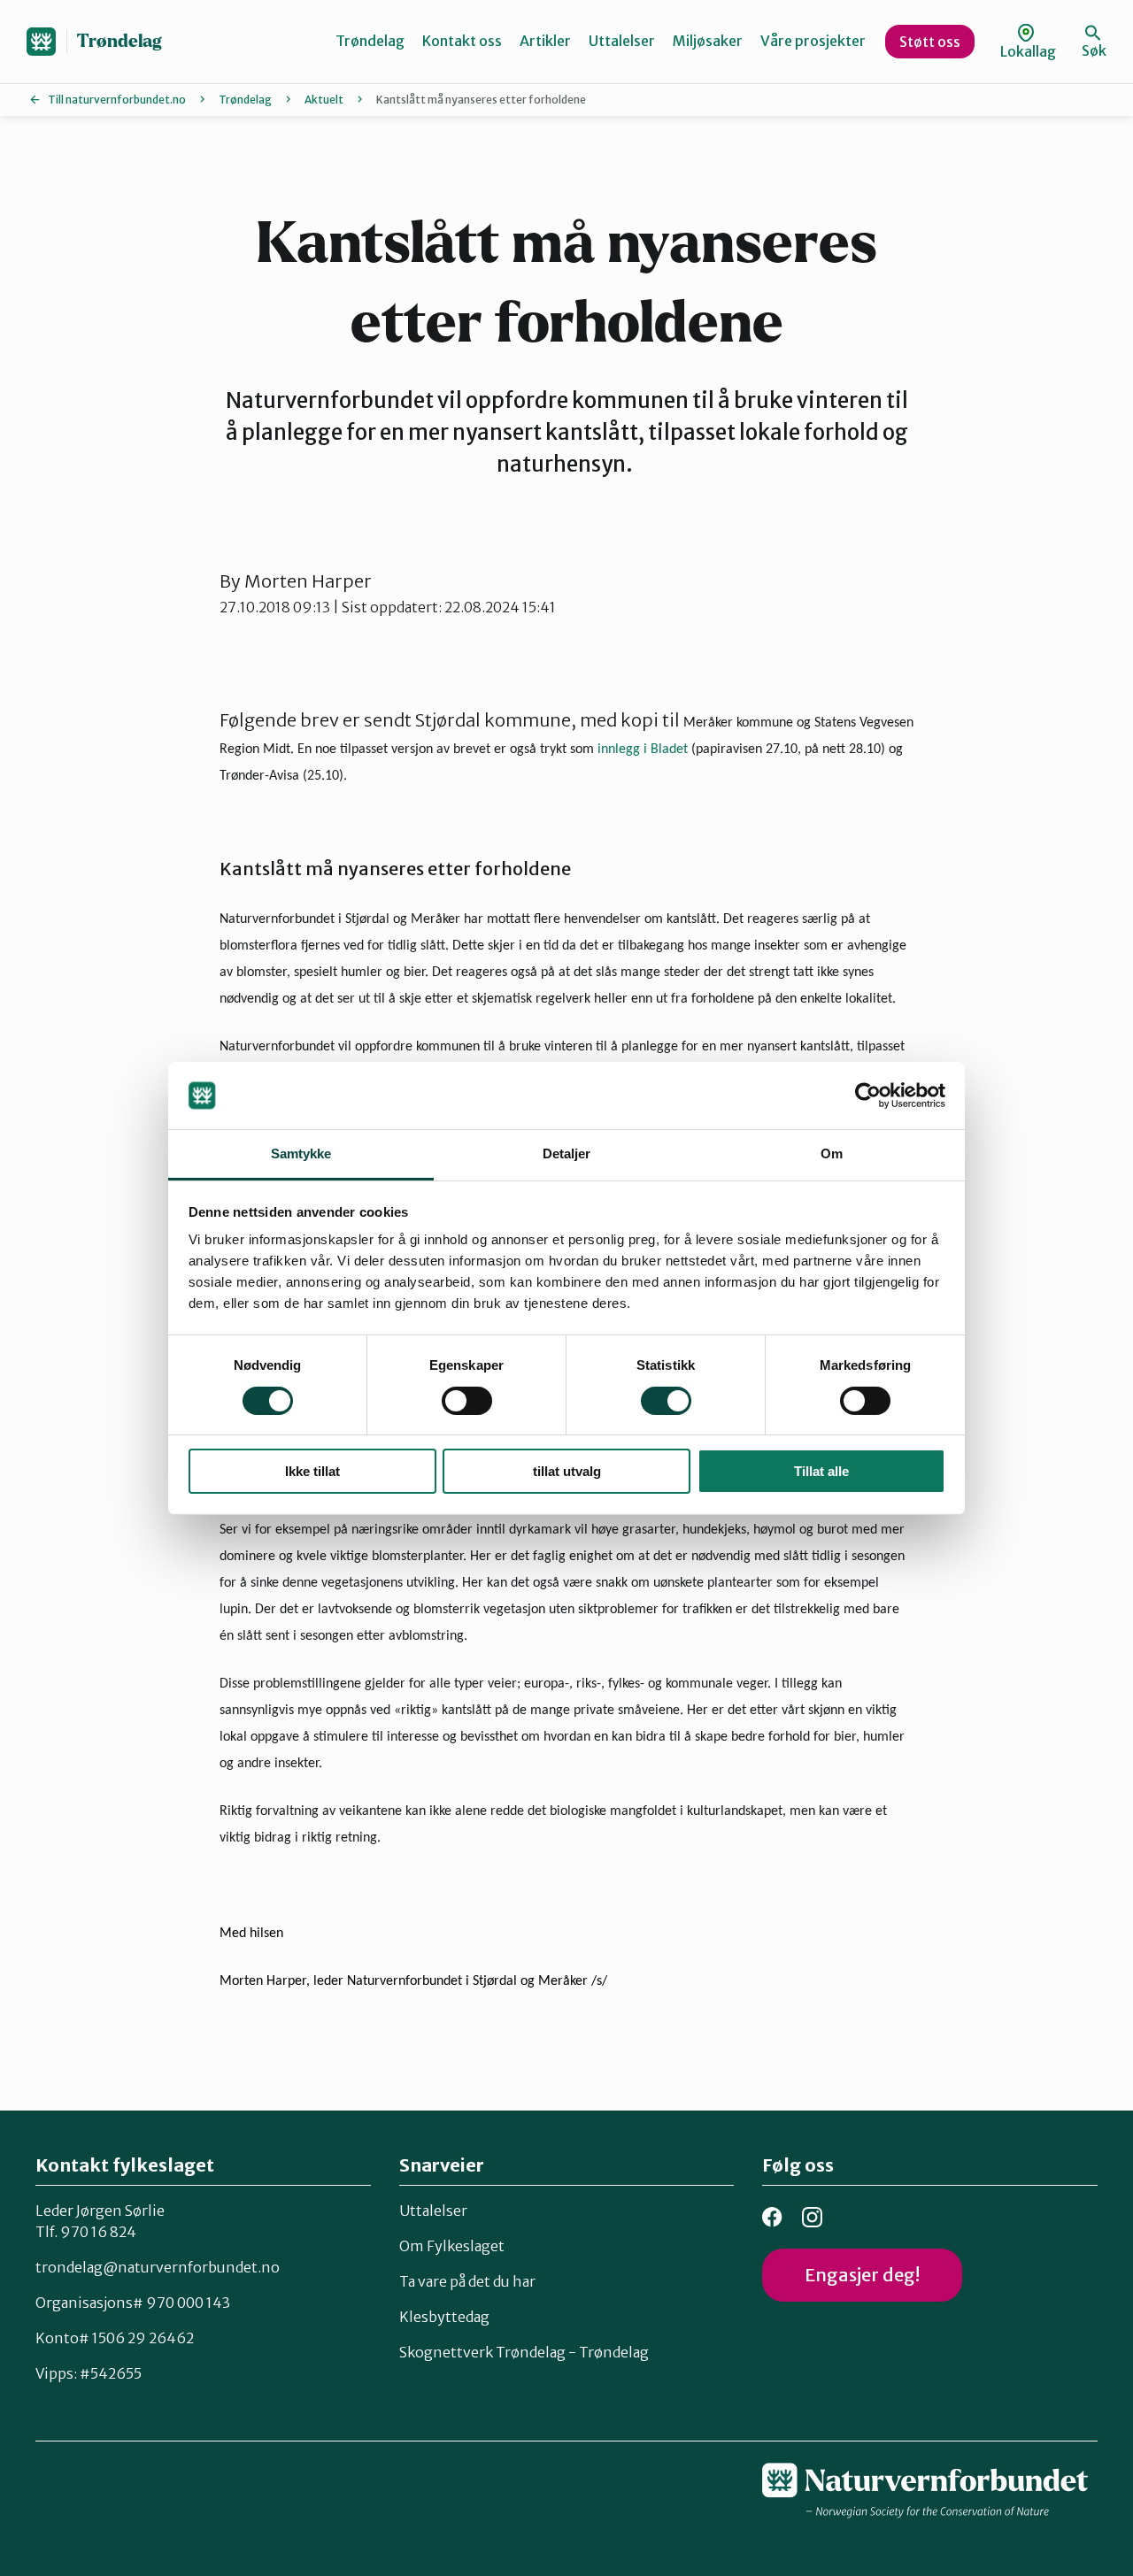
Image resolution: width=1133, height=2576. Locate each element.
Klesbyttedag (444, 2317)
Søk (1094, 50)
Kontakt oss (462, 41)
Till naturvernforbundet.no (117, 100)
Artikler (545, 41)
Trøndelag (119, 41)
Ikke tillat (312, 1471)
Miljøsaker (708, 41)
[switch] (467, 1401)
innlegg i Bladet (644, 750)
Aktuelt (324, 100)
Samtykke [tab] (301, 1153)
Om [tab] (832, 1153)
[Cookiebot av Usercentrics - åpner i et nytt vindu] (868, 1096)
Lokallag (1028, 51)
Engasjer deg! (862, 2275)
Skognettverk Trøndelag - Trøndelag (524, 2352)
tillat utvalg (567, 1471)
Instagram (812, 2217)
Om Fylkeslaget (452, 2246)
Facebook (772, 2217)
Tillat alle (821, 1471)
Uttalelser (622, 41)
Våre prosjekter (813, 41)
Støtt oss (930, 42)
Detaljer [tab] (567, 1153)
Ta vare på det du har (467, 2281)
